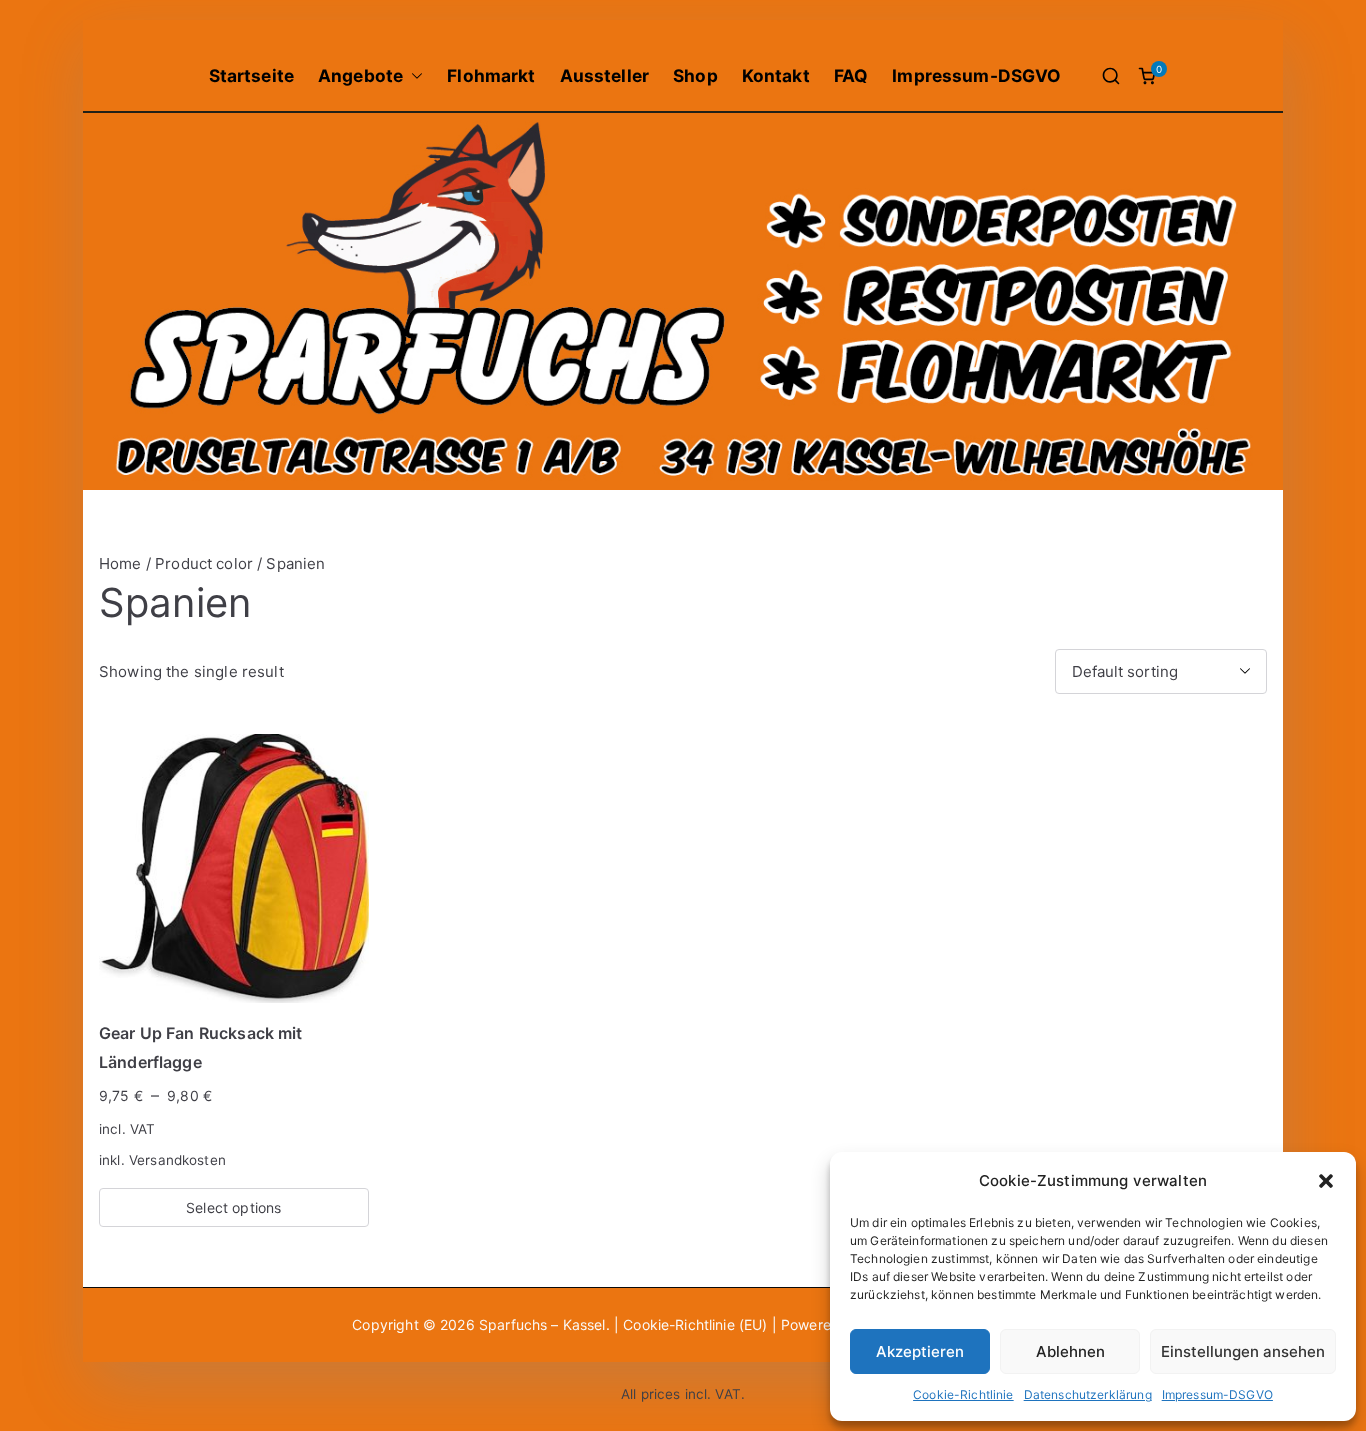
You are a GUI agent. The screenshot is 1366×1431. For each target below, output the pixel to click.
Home (120, 563)
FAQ (851, 75)
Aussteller (605, 75)
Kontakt (776, 75)
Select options (233, 1207)
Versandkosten (177, 1160)
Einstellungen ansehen (1243, 1351)
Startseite (252, 75)
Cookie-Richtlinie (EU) (697, 1324)
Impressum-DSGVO (1217, 1394)
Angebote (360, 75)
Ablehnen (1070, 1351)
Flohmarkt (491, 75)
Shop (695, 75)
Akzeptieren (920, 1351)
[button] (1326, 1181)
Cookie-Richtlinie (963, 1394)
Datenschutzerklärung (1088, 1394)
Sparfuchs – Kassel (542, 1324)
